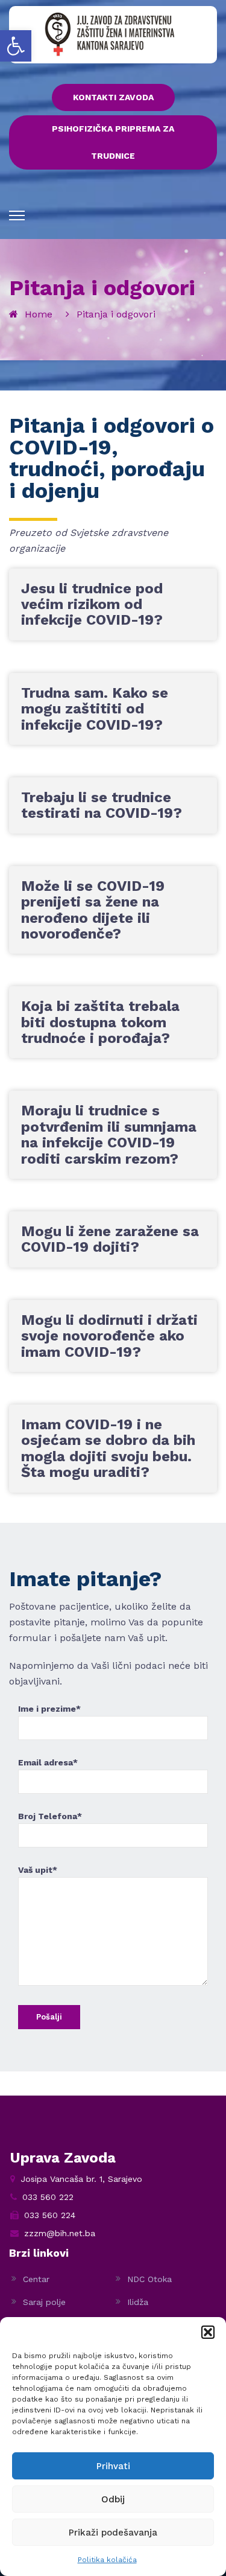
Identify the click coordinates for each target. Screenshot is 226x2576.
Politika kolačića (107, 2560)
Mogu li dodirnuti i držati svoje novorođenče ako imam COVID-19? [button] (109, 1336)
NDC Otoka (149, 2279)
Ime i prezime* (49, 1709)
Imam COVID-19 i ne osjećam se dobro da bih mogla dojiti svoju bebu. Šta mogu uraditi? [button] (108, 1448)
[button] (16, 46)
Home (39, 314)
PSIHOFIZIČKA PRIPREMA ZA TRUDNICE (113, 142)
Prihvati (113, 2466)
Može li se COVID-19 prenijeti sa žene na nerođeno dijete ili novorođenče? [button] (93, 910)
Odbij (113, 2499)
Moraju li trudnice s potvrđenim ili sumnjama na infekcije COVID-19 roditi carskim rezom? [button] (109, 1134)
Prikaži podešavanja (113, 2533)
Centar (36, 2279)
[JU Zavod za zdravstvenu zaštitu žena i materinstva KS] (110, 34)
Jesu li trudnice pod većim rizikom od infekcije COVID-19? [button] (92, 604)
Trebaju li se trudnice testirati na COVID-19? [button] (102, 805)
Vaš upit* (38, 1870)
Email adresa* (48, 1762)
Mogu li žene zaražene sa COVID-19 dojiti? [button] (110, 1239)
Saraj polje (44, 2302)
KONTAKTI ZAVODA (113, 97)
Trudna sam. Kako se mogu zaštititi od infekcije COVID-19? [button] (95, 709)
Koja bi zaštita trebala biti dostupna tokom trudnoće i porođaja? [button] (100, 1022)
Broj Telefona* (50, 1816)
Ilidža (138, 2302)
